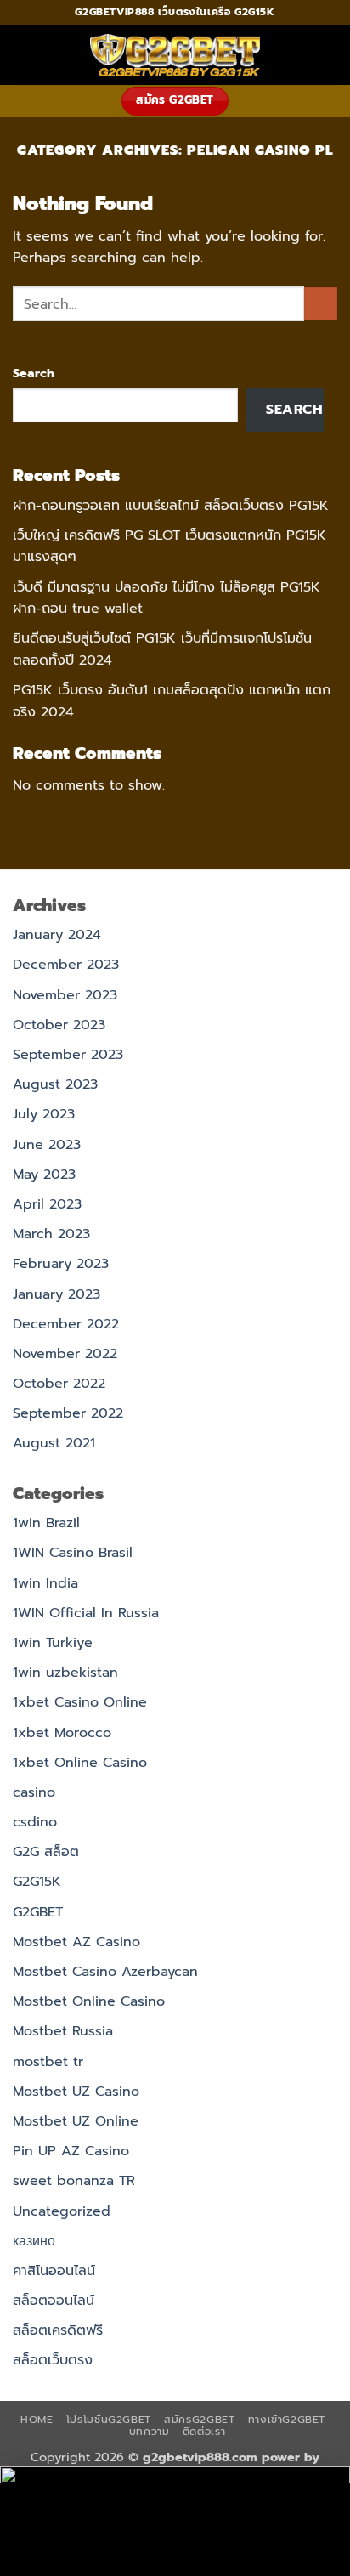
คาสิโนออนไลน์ (54, 2271)
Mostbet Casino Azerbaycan (105, 1972)
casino (34, 1792)
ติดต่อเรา (204, 2432)
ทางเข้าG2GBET (287, 2420)
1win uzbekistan (65, 1673)
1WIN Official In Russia (86, 1613)
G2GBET (38, 1912)
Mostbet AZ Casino (76, 1942)
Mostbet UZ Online (76, 2121)
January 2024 (57, 935)
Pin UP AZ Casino (71, 2151)
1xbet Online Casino (80, 1763)
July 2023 (44, 1114)
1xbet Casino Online (80, 1702)
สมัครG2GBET (199, 2420)
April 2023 (47, 1204)
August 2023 (55, 1084)
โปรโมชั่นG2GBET (109, 2420)
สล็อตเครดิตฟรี (58, 2330)
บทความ (150, 2432)
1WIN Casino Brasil (73, 1553)
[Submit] (321, 304)
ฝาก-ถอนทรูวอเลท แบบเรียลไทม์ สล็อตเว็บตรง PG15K (171, 506)
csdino (35, 1822)
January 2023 (56, 1294)
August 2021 (54, 1443)
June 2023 (47, 1145)
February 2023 (61, 1264)
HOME (37, 2420)
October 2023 (59, 1025)
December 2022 (66, 1324)
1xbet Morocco (62, 1733)
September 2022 (68, 1413)
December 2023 (66, 965)
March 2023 (51, 1234)
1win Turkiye (53, 1643)
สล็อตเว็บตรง (53, 2360)
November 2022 (65, 1354)
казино (34, 2241)
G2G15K (37, 1882)
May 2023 (44, 1175)
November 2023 (65, 995)
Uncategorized (62, 2211)
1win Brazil (46, 1523)
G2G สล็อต (46, 1852)
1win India (45, 1583)
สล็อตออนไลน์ (54, 2301)
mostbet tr (48, 2062)
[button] (23, 55)
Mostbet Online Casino (89, 2001)
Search (34, 373)
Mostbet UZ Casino (76, 2092)
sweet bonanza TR (74, 2181)
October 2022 (59, 1384)
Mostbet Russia (63, 2031)
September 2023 (68, 1055)
